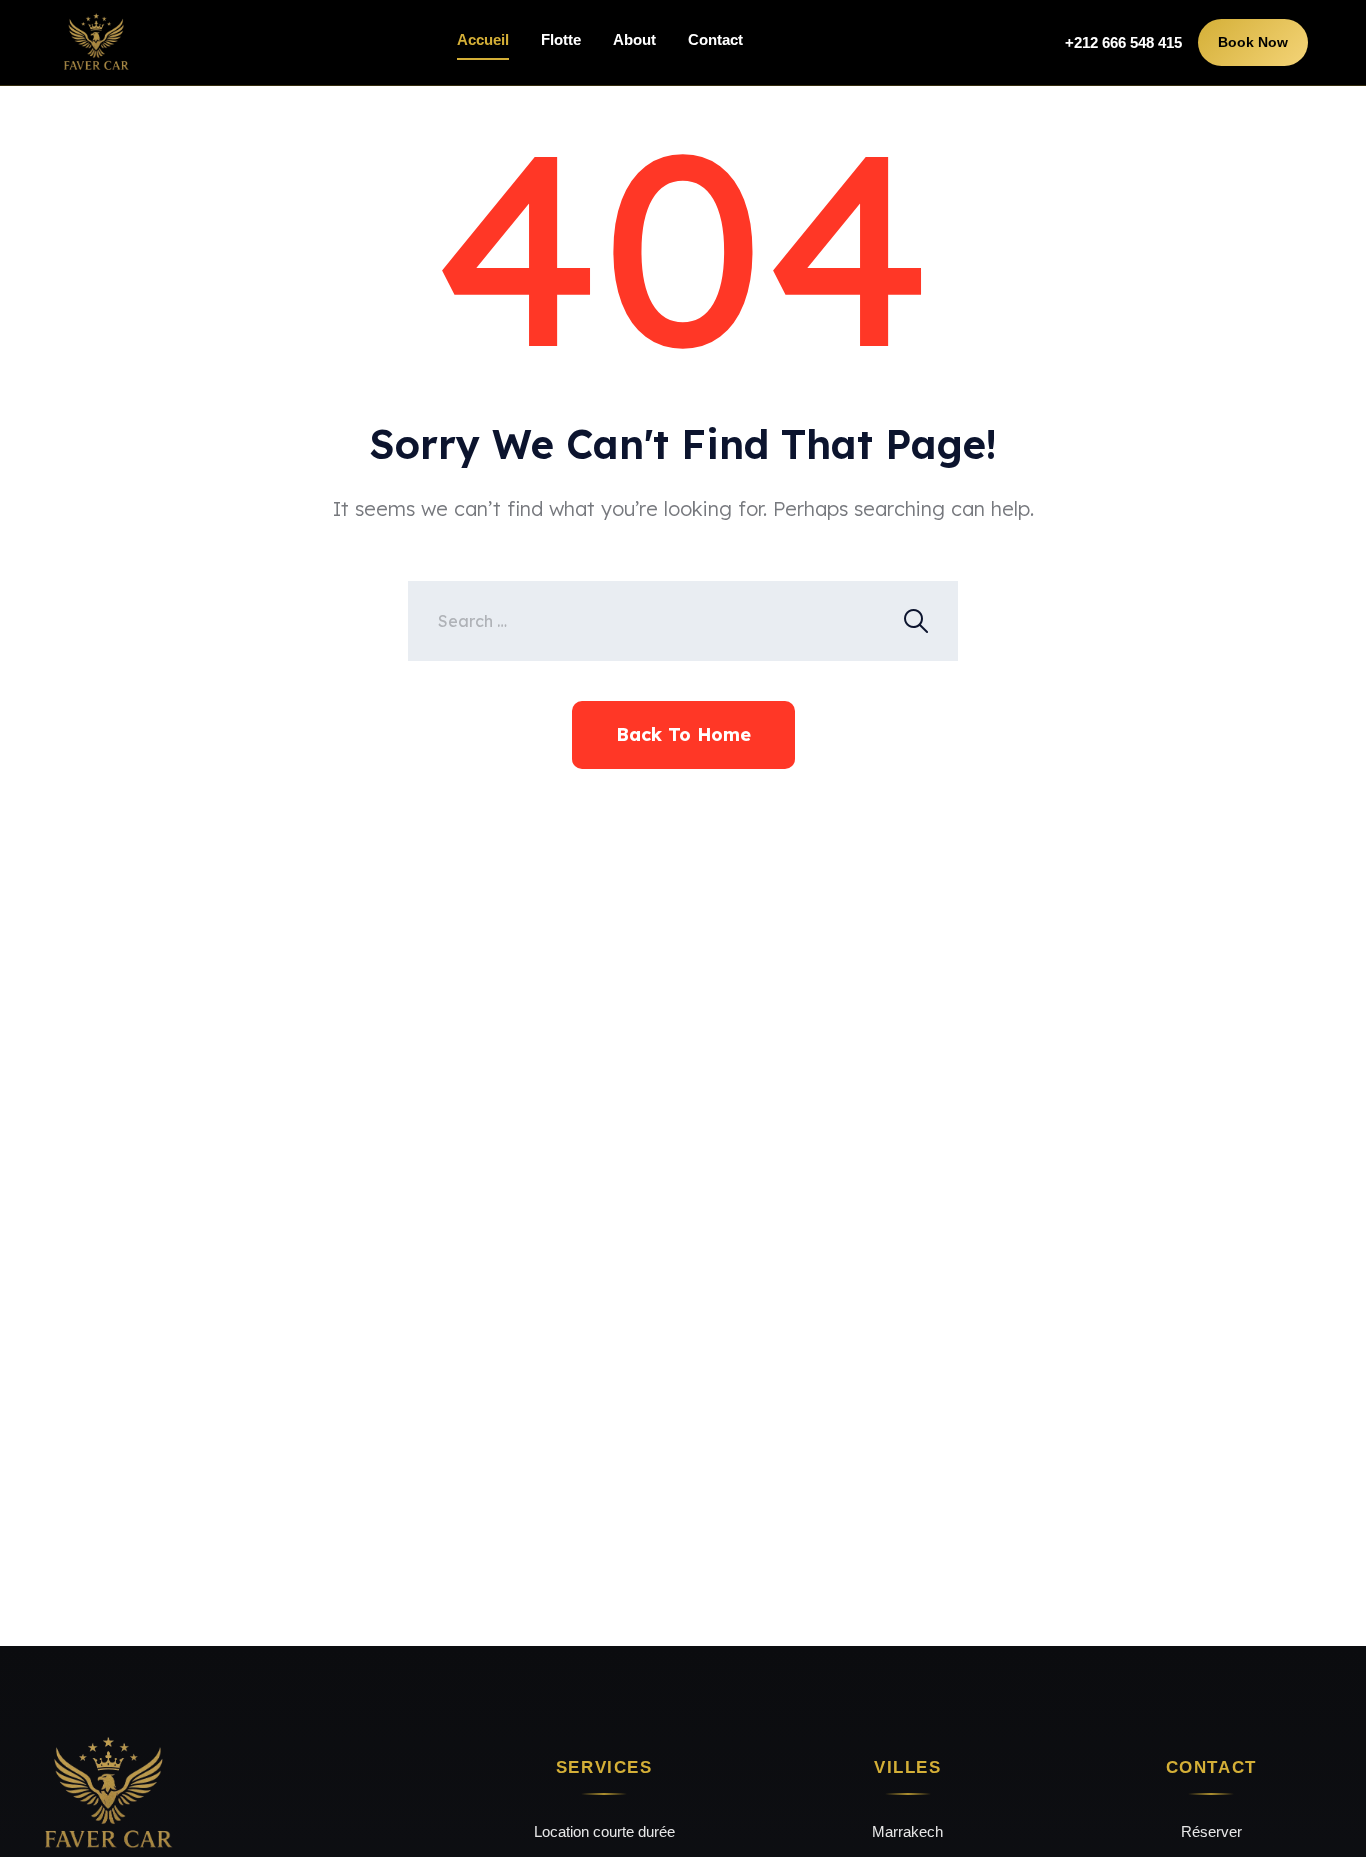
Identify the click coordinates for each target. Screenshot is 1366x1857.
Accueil (483, 39)
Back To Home (683, 734)
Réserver (1211, 1831)
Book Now (1253, 42)
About (634, 39)
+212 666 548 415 (1123, 42)
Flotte (561, 39)
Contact (715, 39)
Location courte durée (604, 1831)
